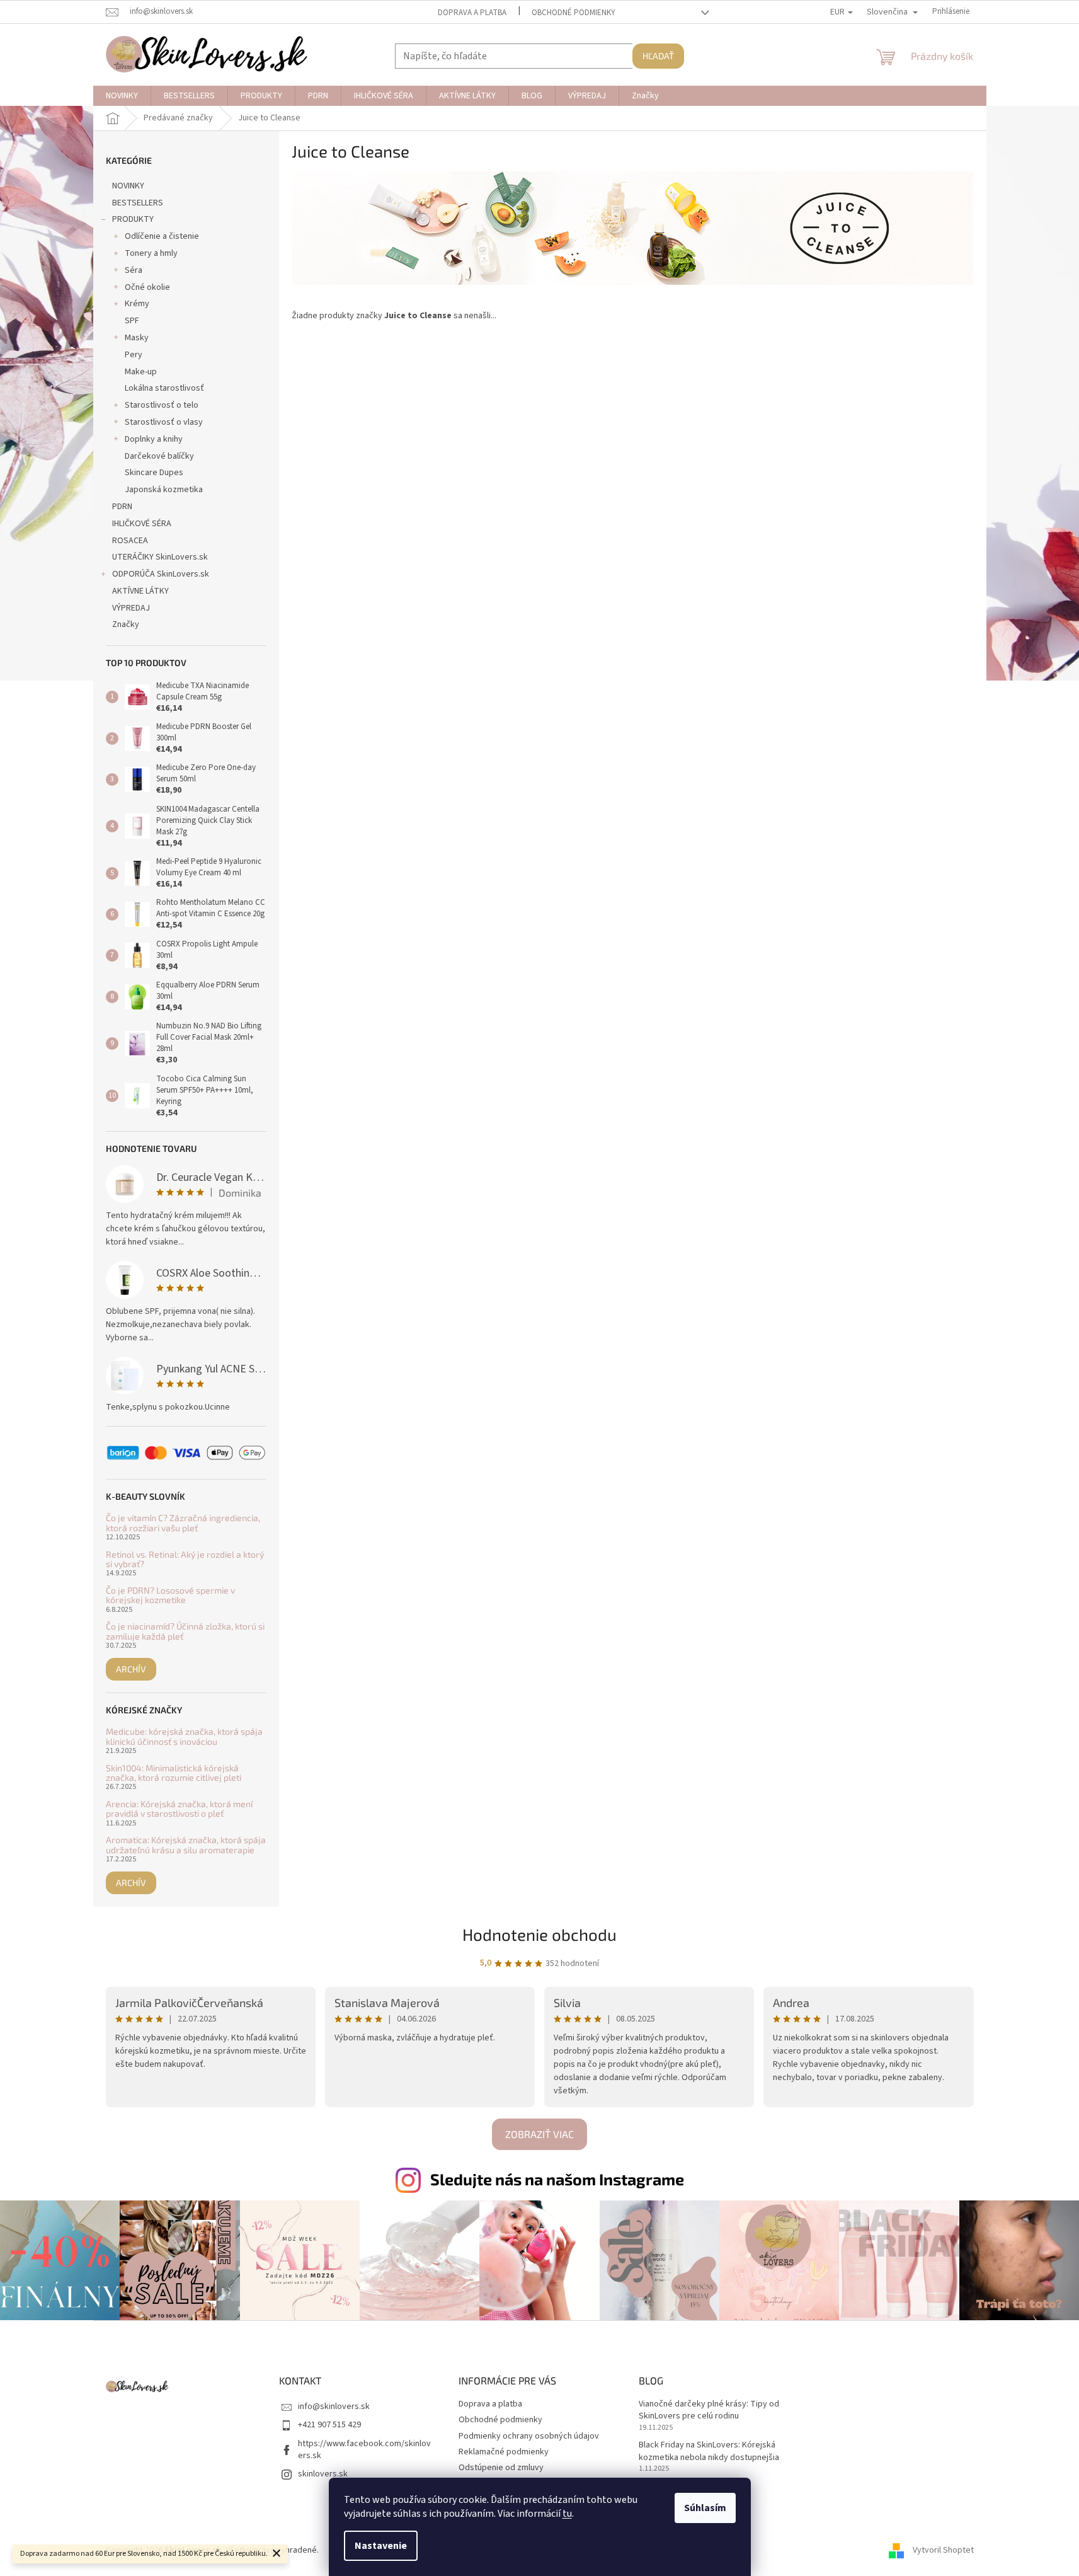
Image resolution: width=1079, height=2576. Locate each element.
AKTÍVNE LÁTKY (140, 591)
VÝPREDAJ (131, 608)
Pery (134, 355)
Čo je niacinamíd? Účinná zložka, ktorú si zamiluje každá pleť (185, 1631)
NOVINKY (128, 186)
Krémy (137, 304)
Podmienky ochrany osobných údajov (529, 2436)
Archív (131, 1669)
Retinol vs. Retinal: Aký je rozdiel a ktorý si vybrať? (185, 1559)
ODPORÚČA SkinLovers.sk (161, 574)
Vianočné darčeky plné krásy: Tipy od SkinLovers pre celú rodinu (709, 2410)
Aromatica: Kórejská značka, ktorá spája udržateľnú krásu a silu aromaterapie (186, 1845)
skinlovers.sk (323, 2474)
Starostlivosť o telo (162, 405)
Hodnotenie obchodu (539, 1934)
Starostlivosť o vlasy (164, 422)
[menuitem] (122, 96)
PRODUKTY (133, 219)
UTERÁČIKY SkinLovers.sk (160, 557)
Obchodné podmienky (574, 13)
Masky (137, 338)
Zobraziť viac (539, 2134)
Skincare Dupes (154, 473)
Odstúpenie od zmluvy (501, 2468)
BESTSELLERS (138, 203)
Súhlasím (705, 2508)
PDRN (122, 507)
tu (567, 2514)
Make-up (141, 372)
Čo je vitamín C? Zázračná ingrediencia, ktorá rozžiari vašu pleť (183, 1523)
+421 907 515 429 (329, 2425)
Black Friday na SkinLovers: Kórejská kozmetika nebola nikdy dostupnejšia (709, 2451)
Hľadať (658, 56)
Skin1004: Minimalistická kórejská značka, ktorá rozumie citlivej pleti (174, 1773)
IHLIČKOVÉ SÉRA (142, 524)
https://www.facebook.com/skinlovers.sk (364, 2450)
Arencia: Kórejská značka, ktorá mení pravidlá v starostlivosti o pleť (179, 1809)
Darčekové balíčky (159, 456)
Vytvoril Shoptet (943, 2550)
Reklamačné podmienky (504, 2452)
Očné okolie (147, 287)
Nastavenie (381, 2546)
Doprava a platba (472, 13)
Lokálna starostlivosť (164, 388)
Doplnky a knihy (154, 439)
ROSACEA (130, 541)
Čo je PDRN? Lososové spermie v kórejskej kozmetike (170, 1595)
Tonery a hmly (151, 253)
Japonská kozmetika (164, 490)
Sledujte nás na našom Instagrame (557, 2179)
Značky (126, 624)
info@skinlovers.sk (334, 2406)
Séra (134, 270)
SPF (132, 321)
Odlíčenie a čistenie (162, 236)
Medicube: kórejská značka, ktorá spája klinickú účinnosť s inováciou (184, 1736)
